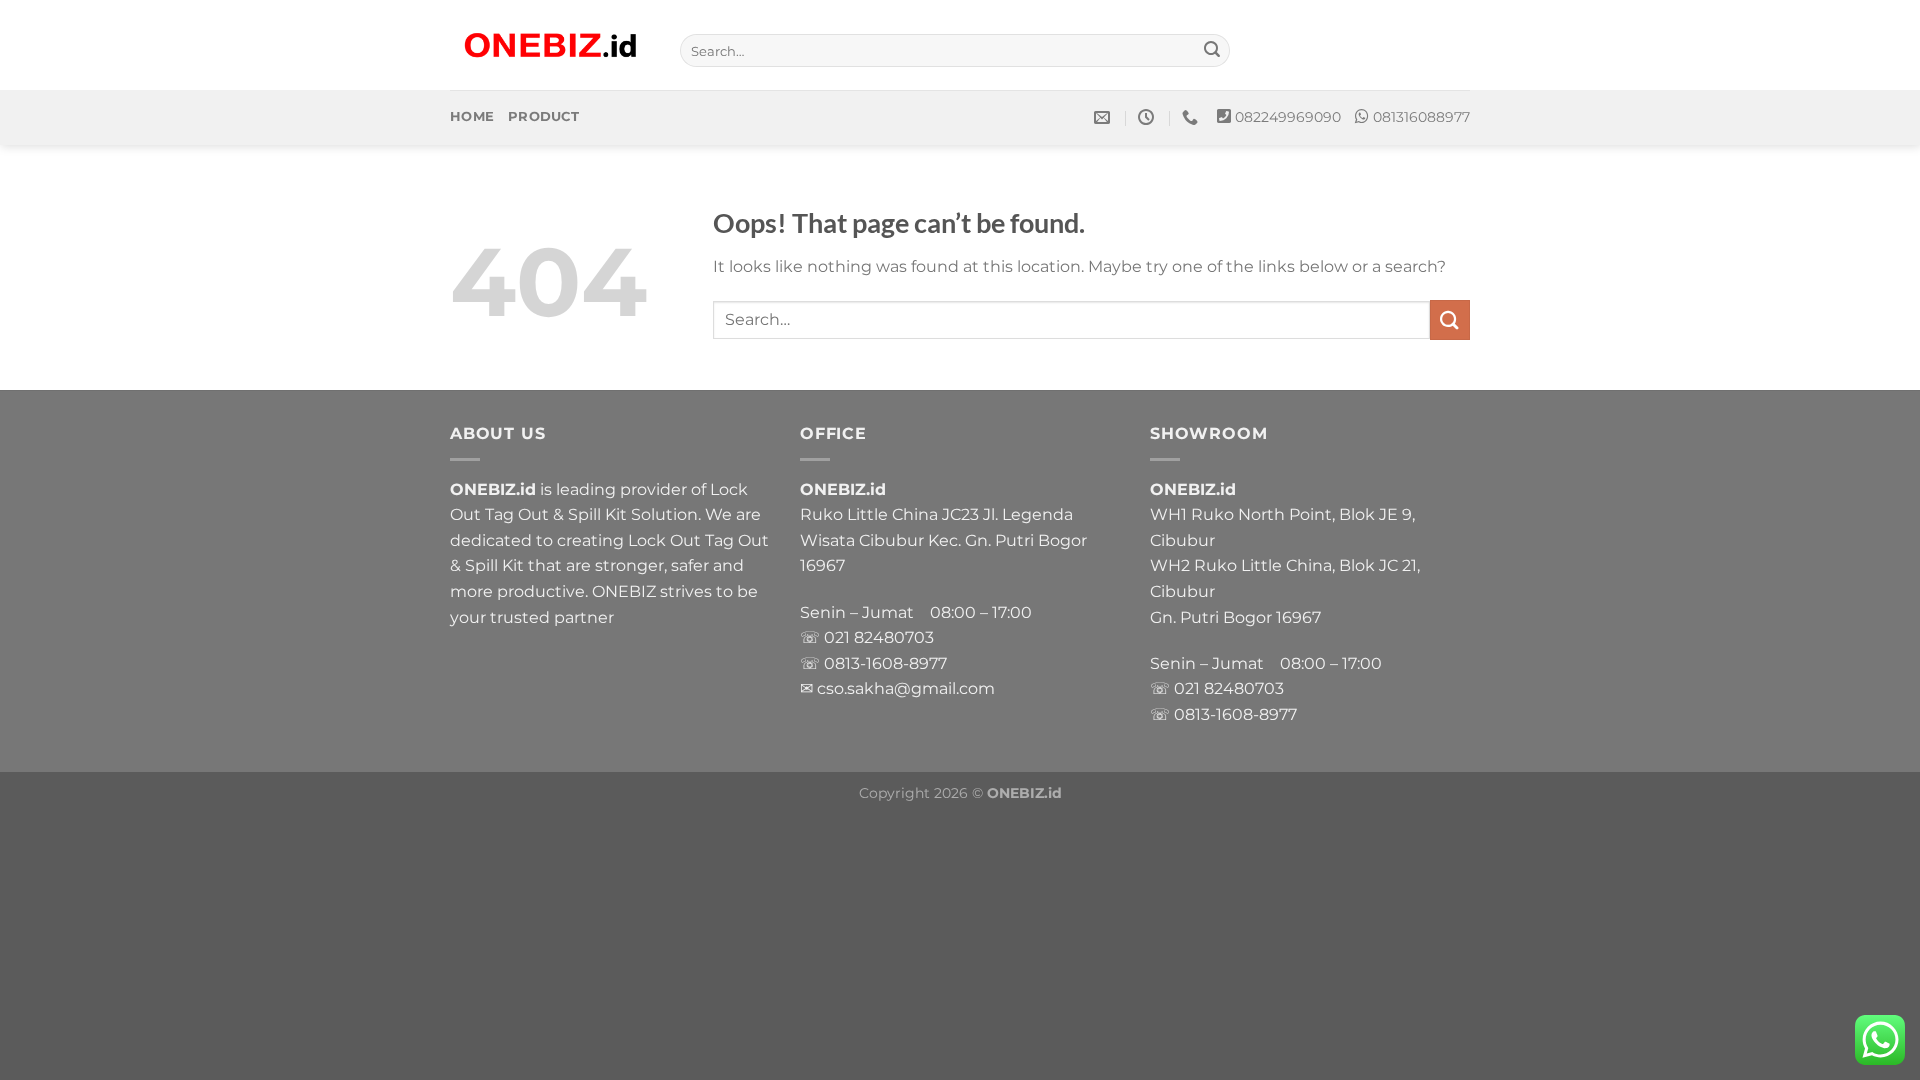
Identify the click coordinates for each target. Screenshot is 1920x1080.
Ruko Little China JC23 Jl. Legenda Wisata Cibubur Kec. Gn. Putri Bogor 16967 (943, 540)
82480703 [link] (894, 637)
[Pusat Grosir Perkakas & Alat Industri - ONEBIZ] (550, 45)
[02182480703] (1192, 117)
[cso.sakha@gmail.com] (1104, 117)
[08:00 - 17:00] (1148, 117)
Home (472, 116)
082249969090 (1288, 117)
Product (543, 116)
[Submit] (1212, 51)
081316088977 (1421, 117)
